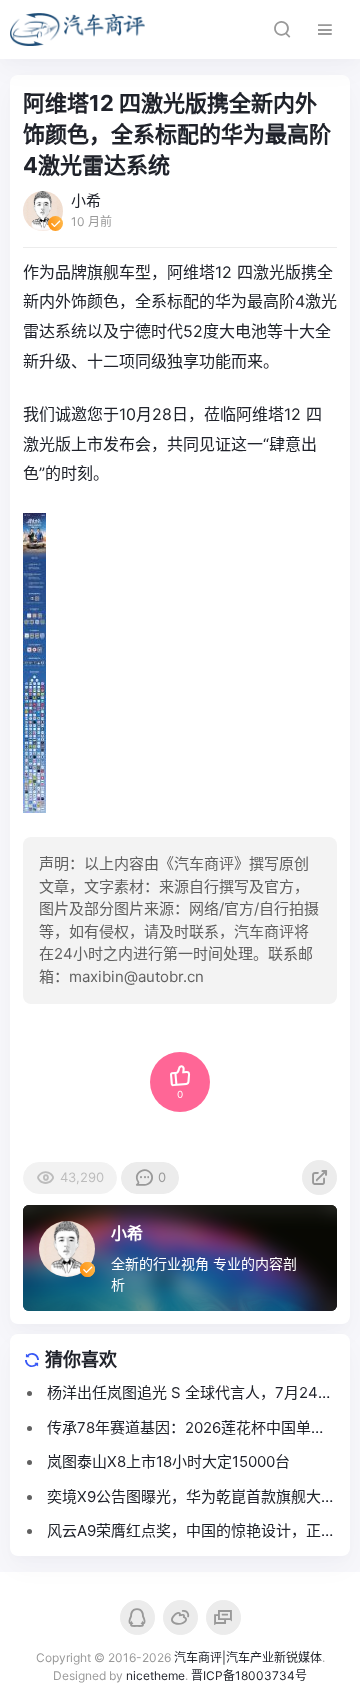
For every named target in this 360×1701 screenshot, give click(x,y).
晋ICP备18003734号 (249, 1675)
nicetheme (155, 1675)
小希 (127, 1233)
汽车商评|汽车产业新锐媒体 (248, 1657)
